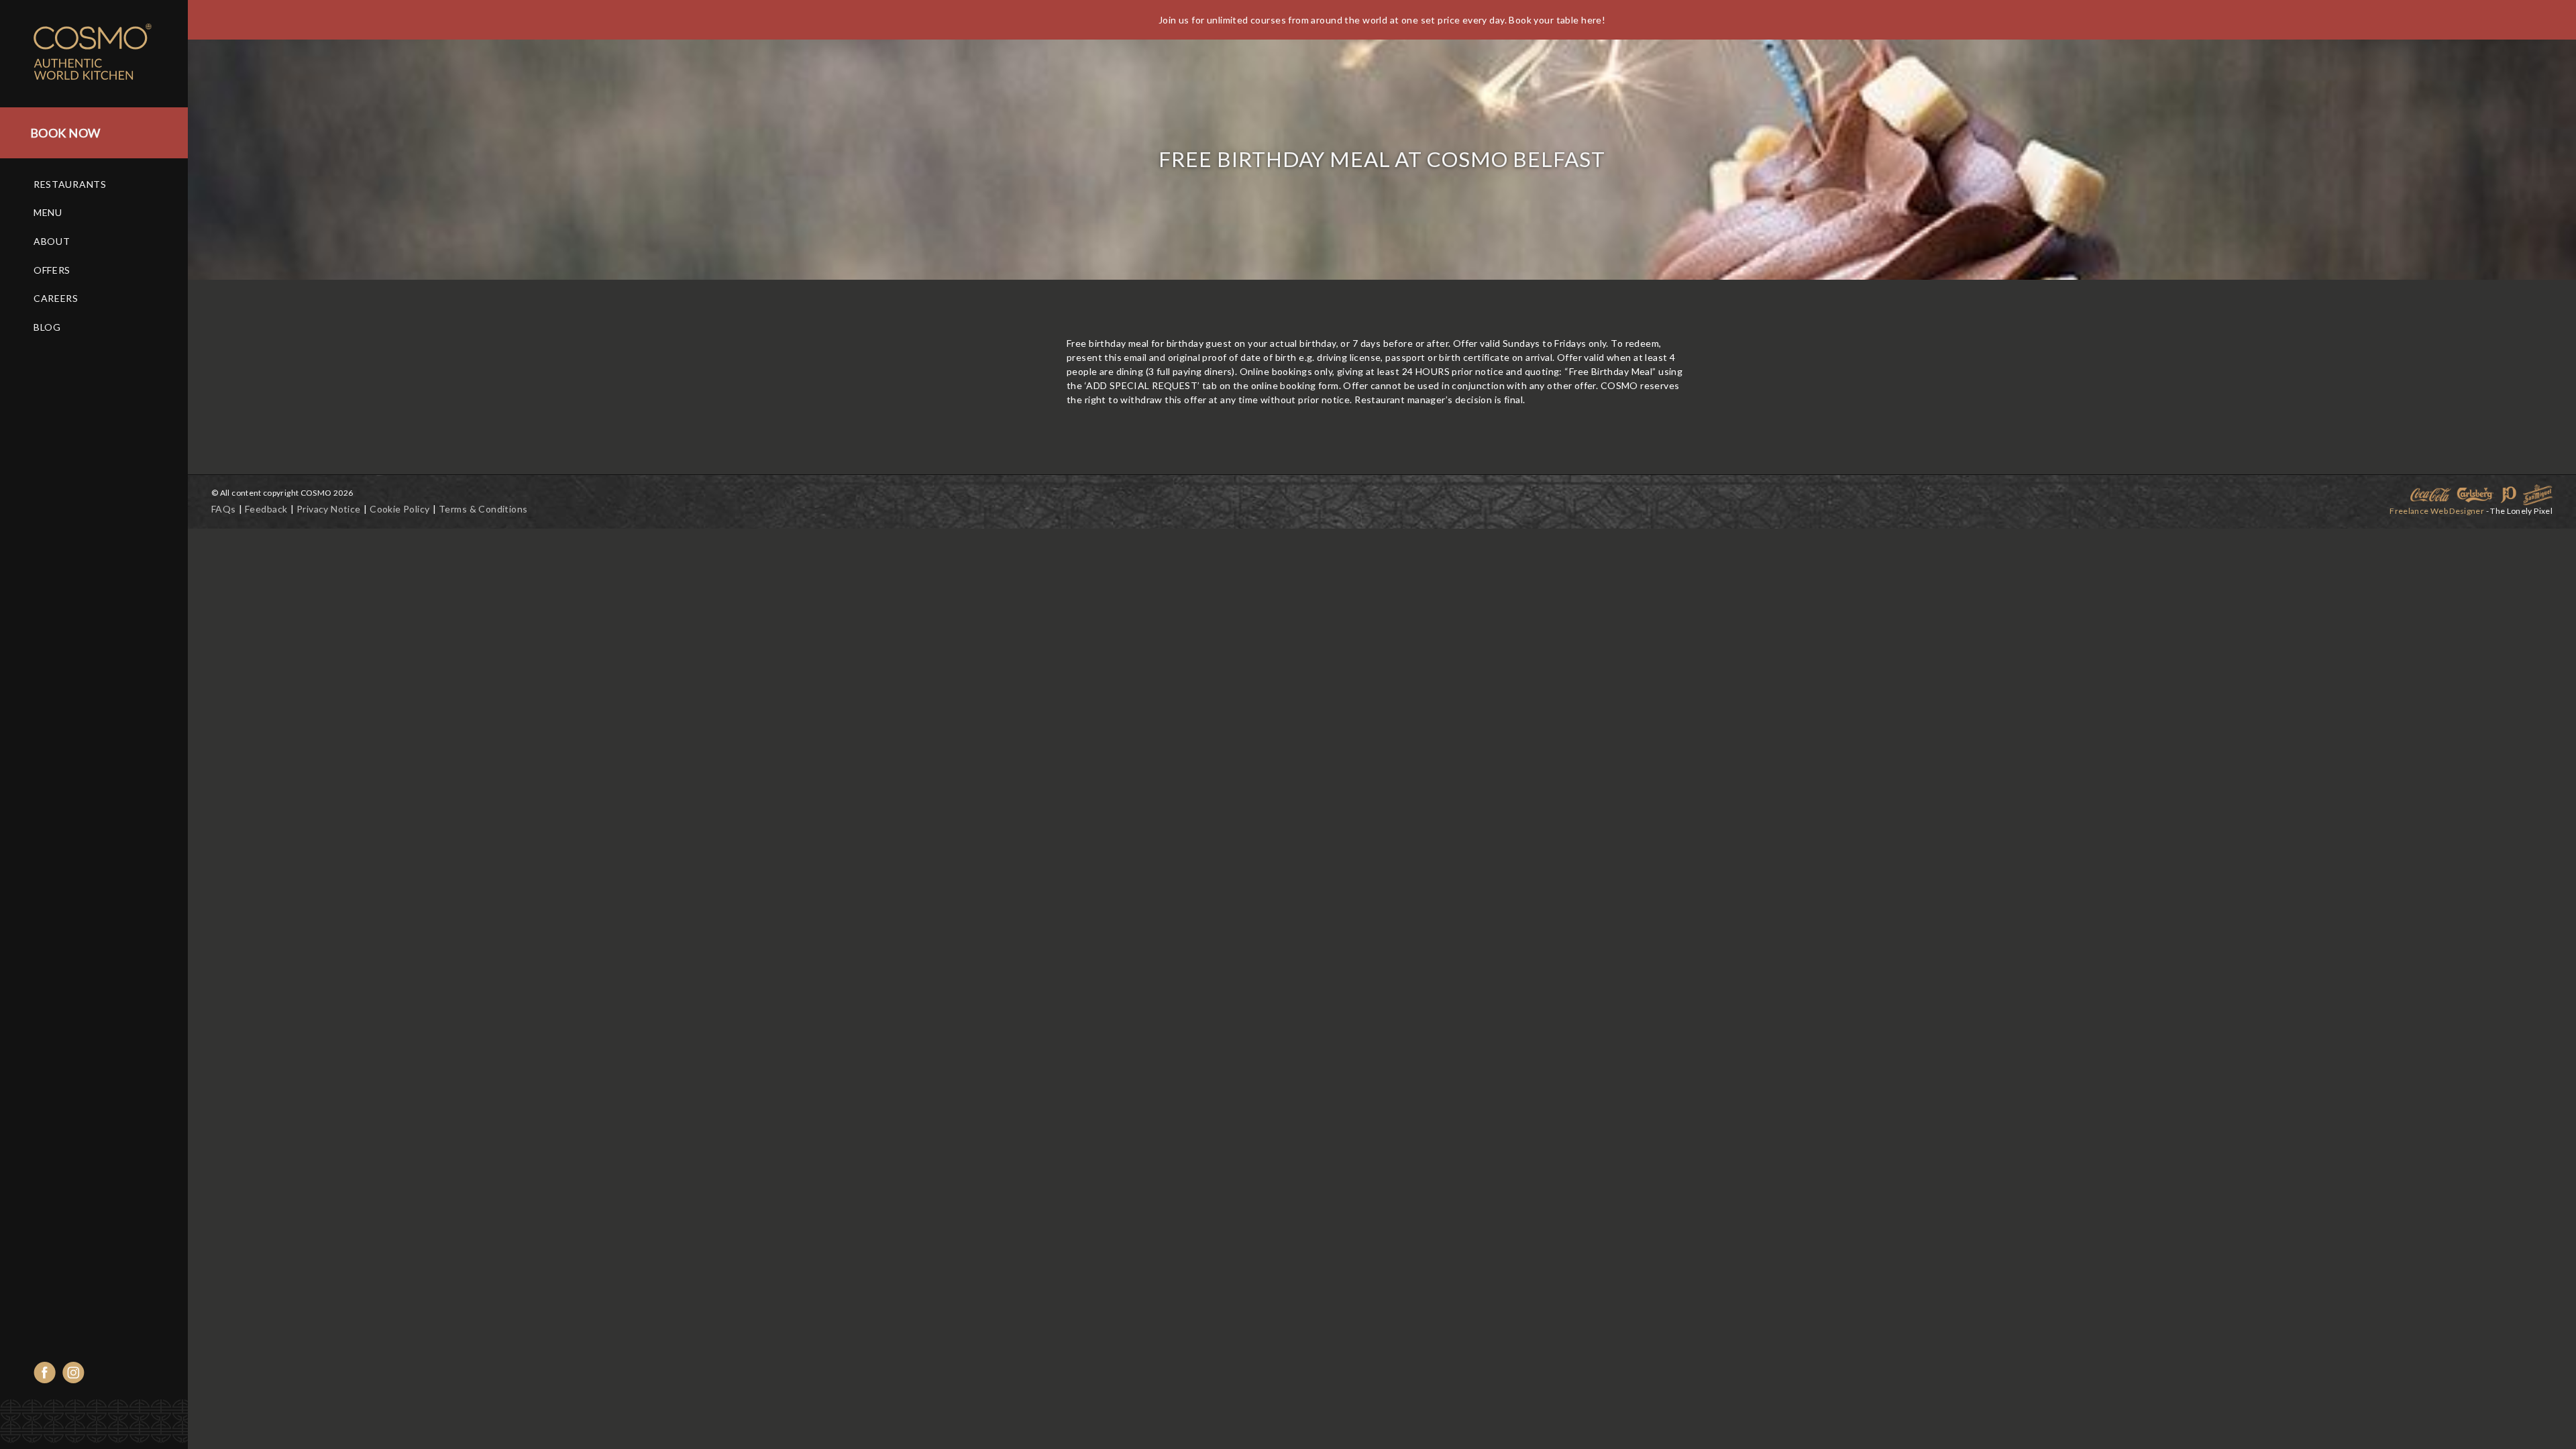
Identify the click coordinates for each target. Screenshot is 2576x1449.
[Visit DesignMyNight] (352, 930)
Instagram (73, 1373)
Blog (47, 327)
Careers (56, 298)
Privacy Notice (329, 509)
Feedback (266, 509)
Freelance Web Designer (2437, 511)
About (52, 241)
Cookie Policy (399, 509)
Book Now (65, 133)
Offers (52, 270)
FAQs (224, 509)
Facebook (45, 1373)
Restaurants (70, 184)
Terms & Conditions (483, 509)
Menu (48, 212)
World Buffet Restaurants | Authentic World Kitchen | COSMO (107, 54)
